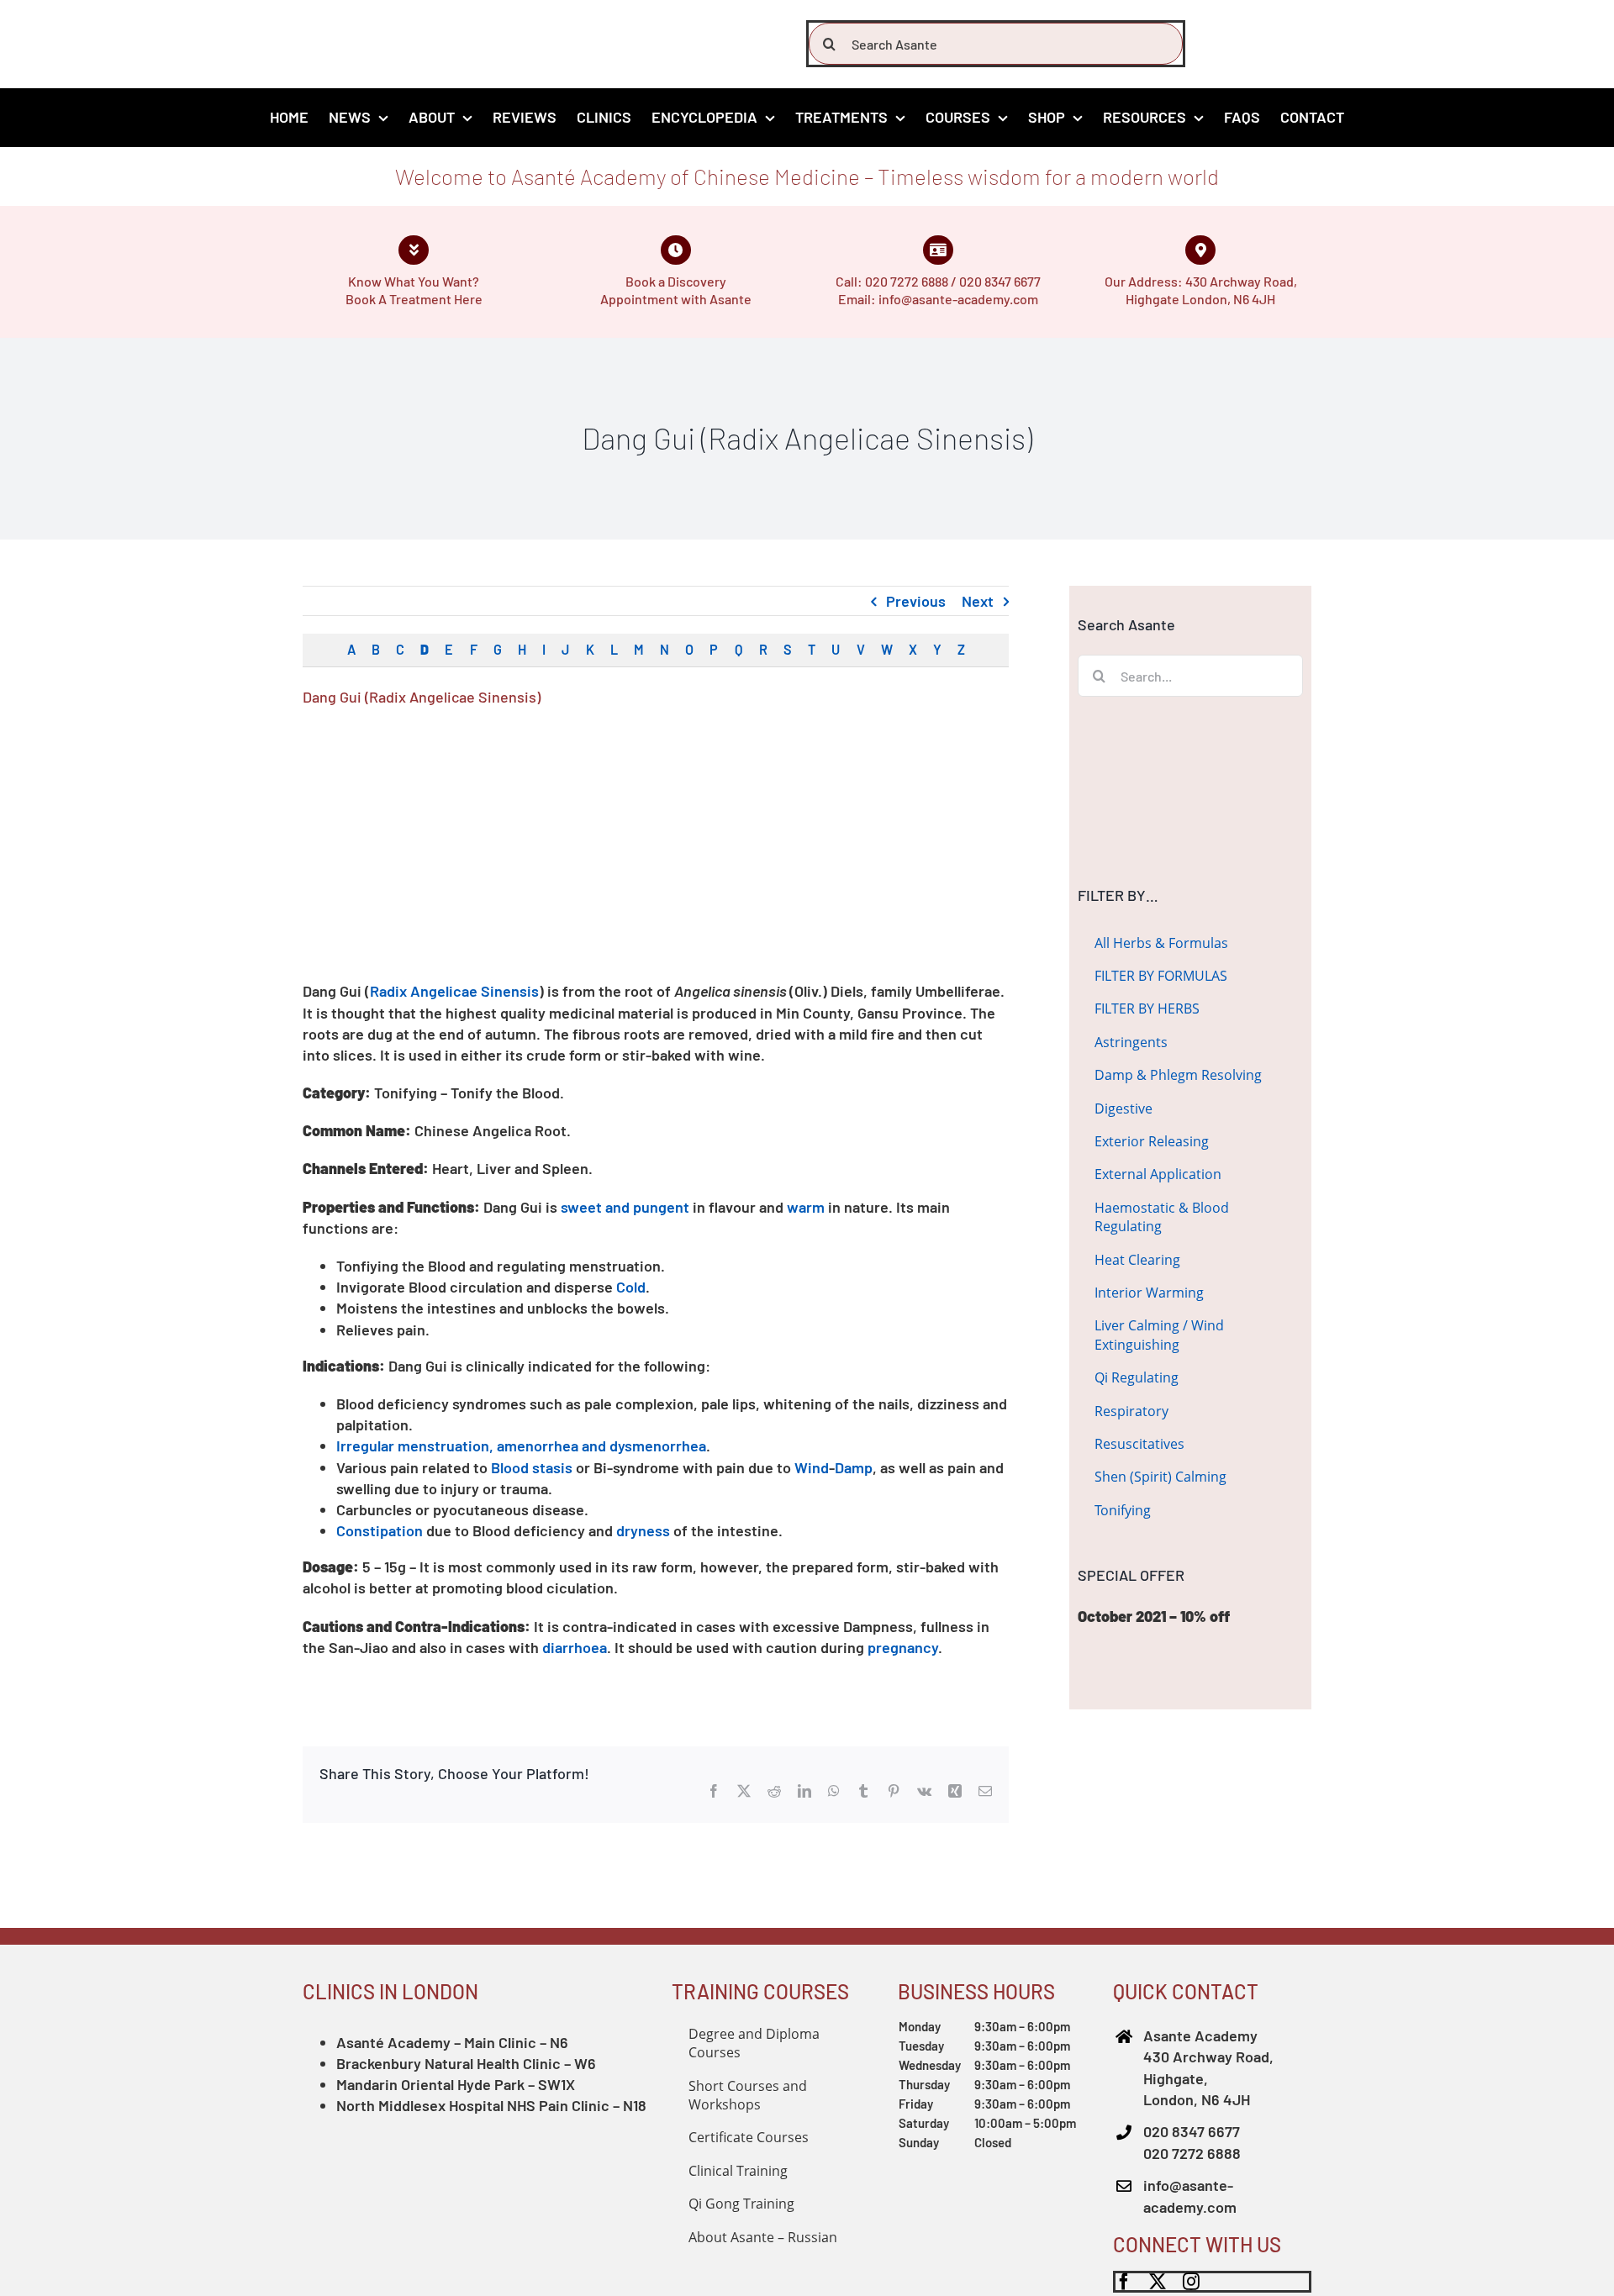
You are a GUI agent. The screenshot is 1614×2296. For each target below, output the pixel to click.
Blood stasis (532, 1467)
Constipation (380, 1530)
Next (978, 601)
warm (806, 1207)
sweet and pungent (625, 1207)
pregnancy (903, 1647)
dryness (643, 1530)
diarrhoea (575, 1647)
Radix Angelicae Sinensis (454, 991)
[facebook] (1124, 2282)
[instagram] (1191, 2282)
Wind (812, 1467)
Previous (916, 601)
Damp (854, 1467)
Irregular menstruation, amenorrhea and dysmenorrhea (521, 1446)
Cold (631, 1287)
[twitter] (1158, 2282)
